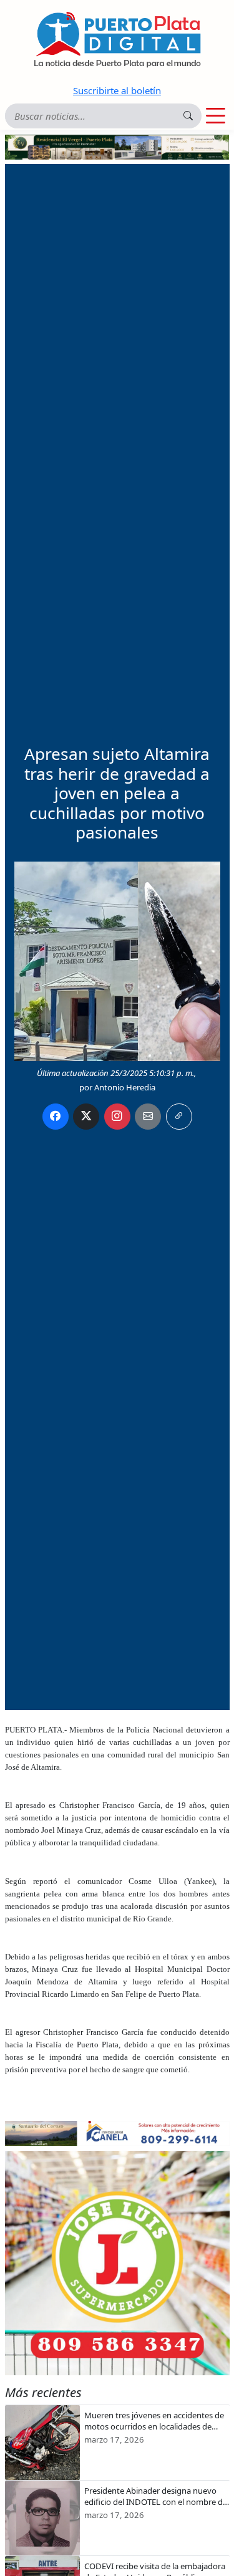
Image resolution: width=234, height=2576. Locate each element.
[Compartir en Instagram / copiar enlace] (117, 1117)
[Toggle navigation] (216, 116)
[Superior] (117, 146)
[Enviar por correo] (148, 1117)
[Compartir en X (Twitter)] (86, 1117)
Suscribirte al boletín (117, 90)
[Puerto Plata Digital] (117, 40)
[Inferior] (117, 2132)
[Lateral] (117, 2263)
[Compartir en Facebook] (56, 1117)
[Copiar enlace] (179, 1117)
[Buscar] (188, 116)
